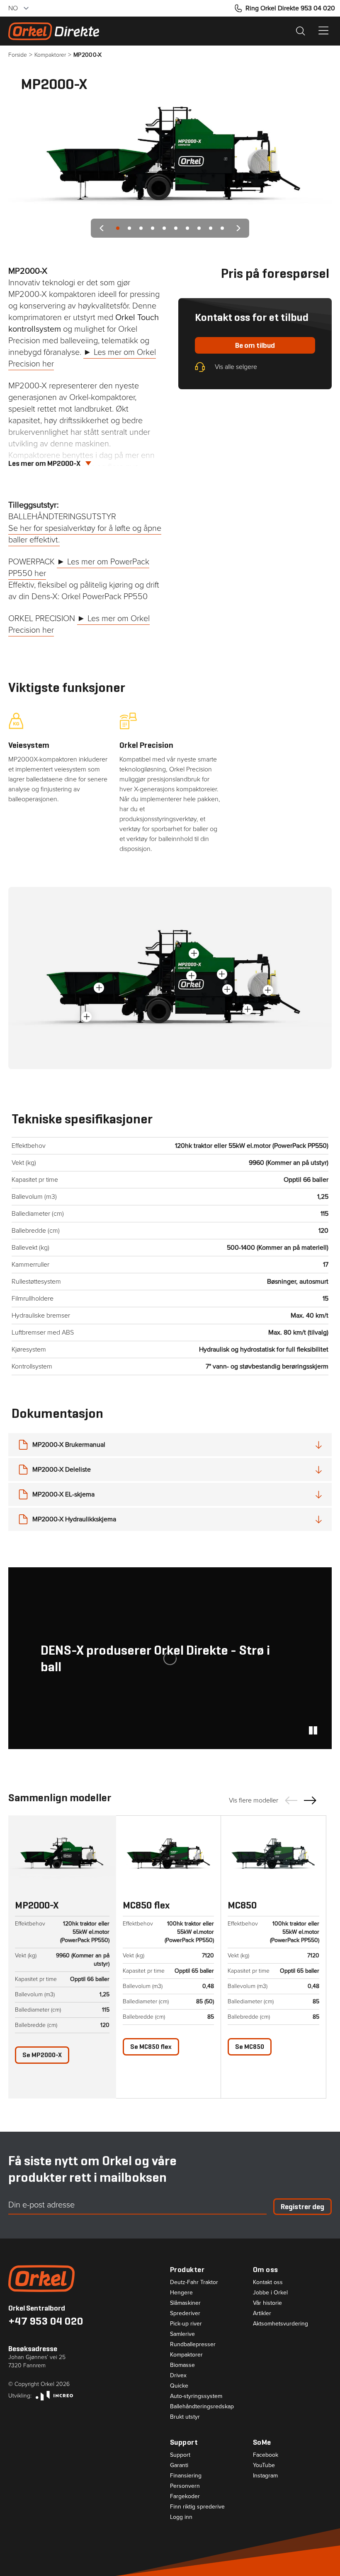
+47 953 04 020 (46, 2321)
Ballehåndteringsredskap (202, 2407)
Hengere (181, 2293)
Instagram (265, 2476)
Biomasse (182, 2365)
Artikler (262, 2313)
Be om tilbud (255, 345)
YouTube (264, 2465)
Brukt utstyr (185, 2417)
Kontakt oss (268, 2282)
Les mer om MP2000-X (44, 463)
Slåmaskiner (185, 2303)
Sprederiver (185, 2313)
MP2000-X (42, 2055)
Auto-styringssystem (196, 2396)
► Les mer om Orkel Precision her (79, 624)
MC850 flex (146, 1905)
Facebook (266, 2455)
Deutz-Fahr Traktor (194, 2282)
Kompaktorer (186, 2355)
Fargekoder (185, 2496)
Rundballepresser (193, 2345)
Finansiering (186, 2476)
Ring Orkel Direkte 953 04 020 (290, 8)
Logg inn (181, 2517)
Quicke (179, 2386)
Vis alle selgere (236, 367)
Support (180, 2455)
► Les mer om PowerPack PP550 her (79, 567)
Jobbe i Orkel (270, 2293)
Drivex (178, 2376)
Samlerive (182, 2334)
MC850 (242, 1905)
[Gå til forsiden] (89, 2278)
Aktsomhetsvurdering (280, 2324)
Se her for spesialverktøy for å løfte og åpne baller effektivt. (85, 534)
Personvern (185, 2486)
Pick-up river (186, 2324)
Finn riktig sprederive (197, 2507)
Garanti (179, 2465)
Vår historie (267, 2303)
